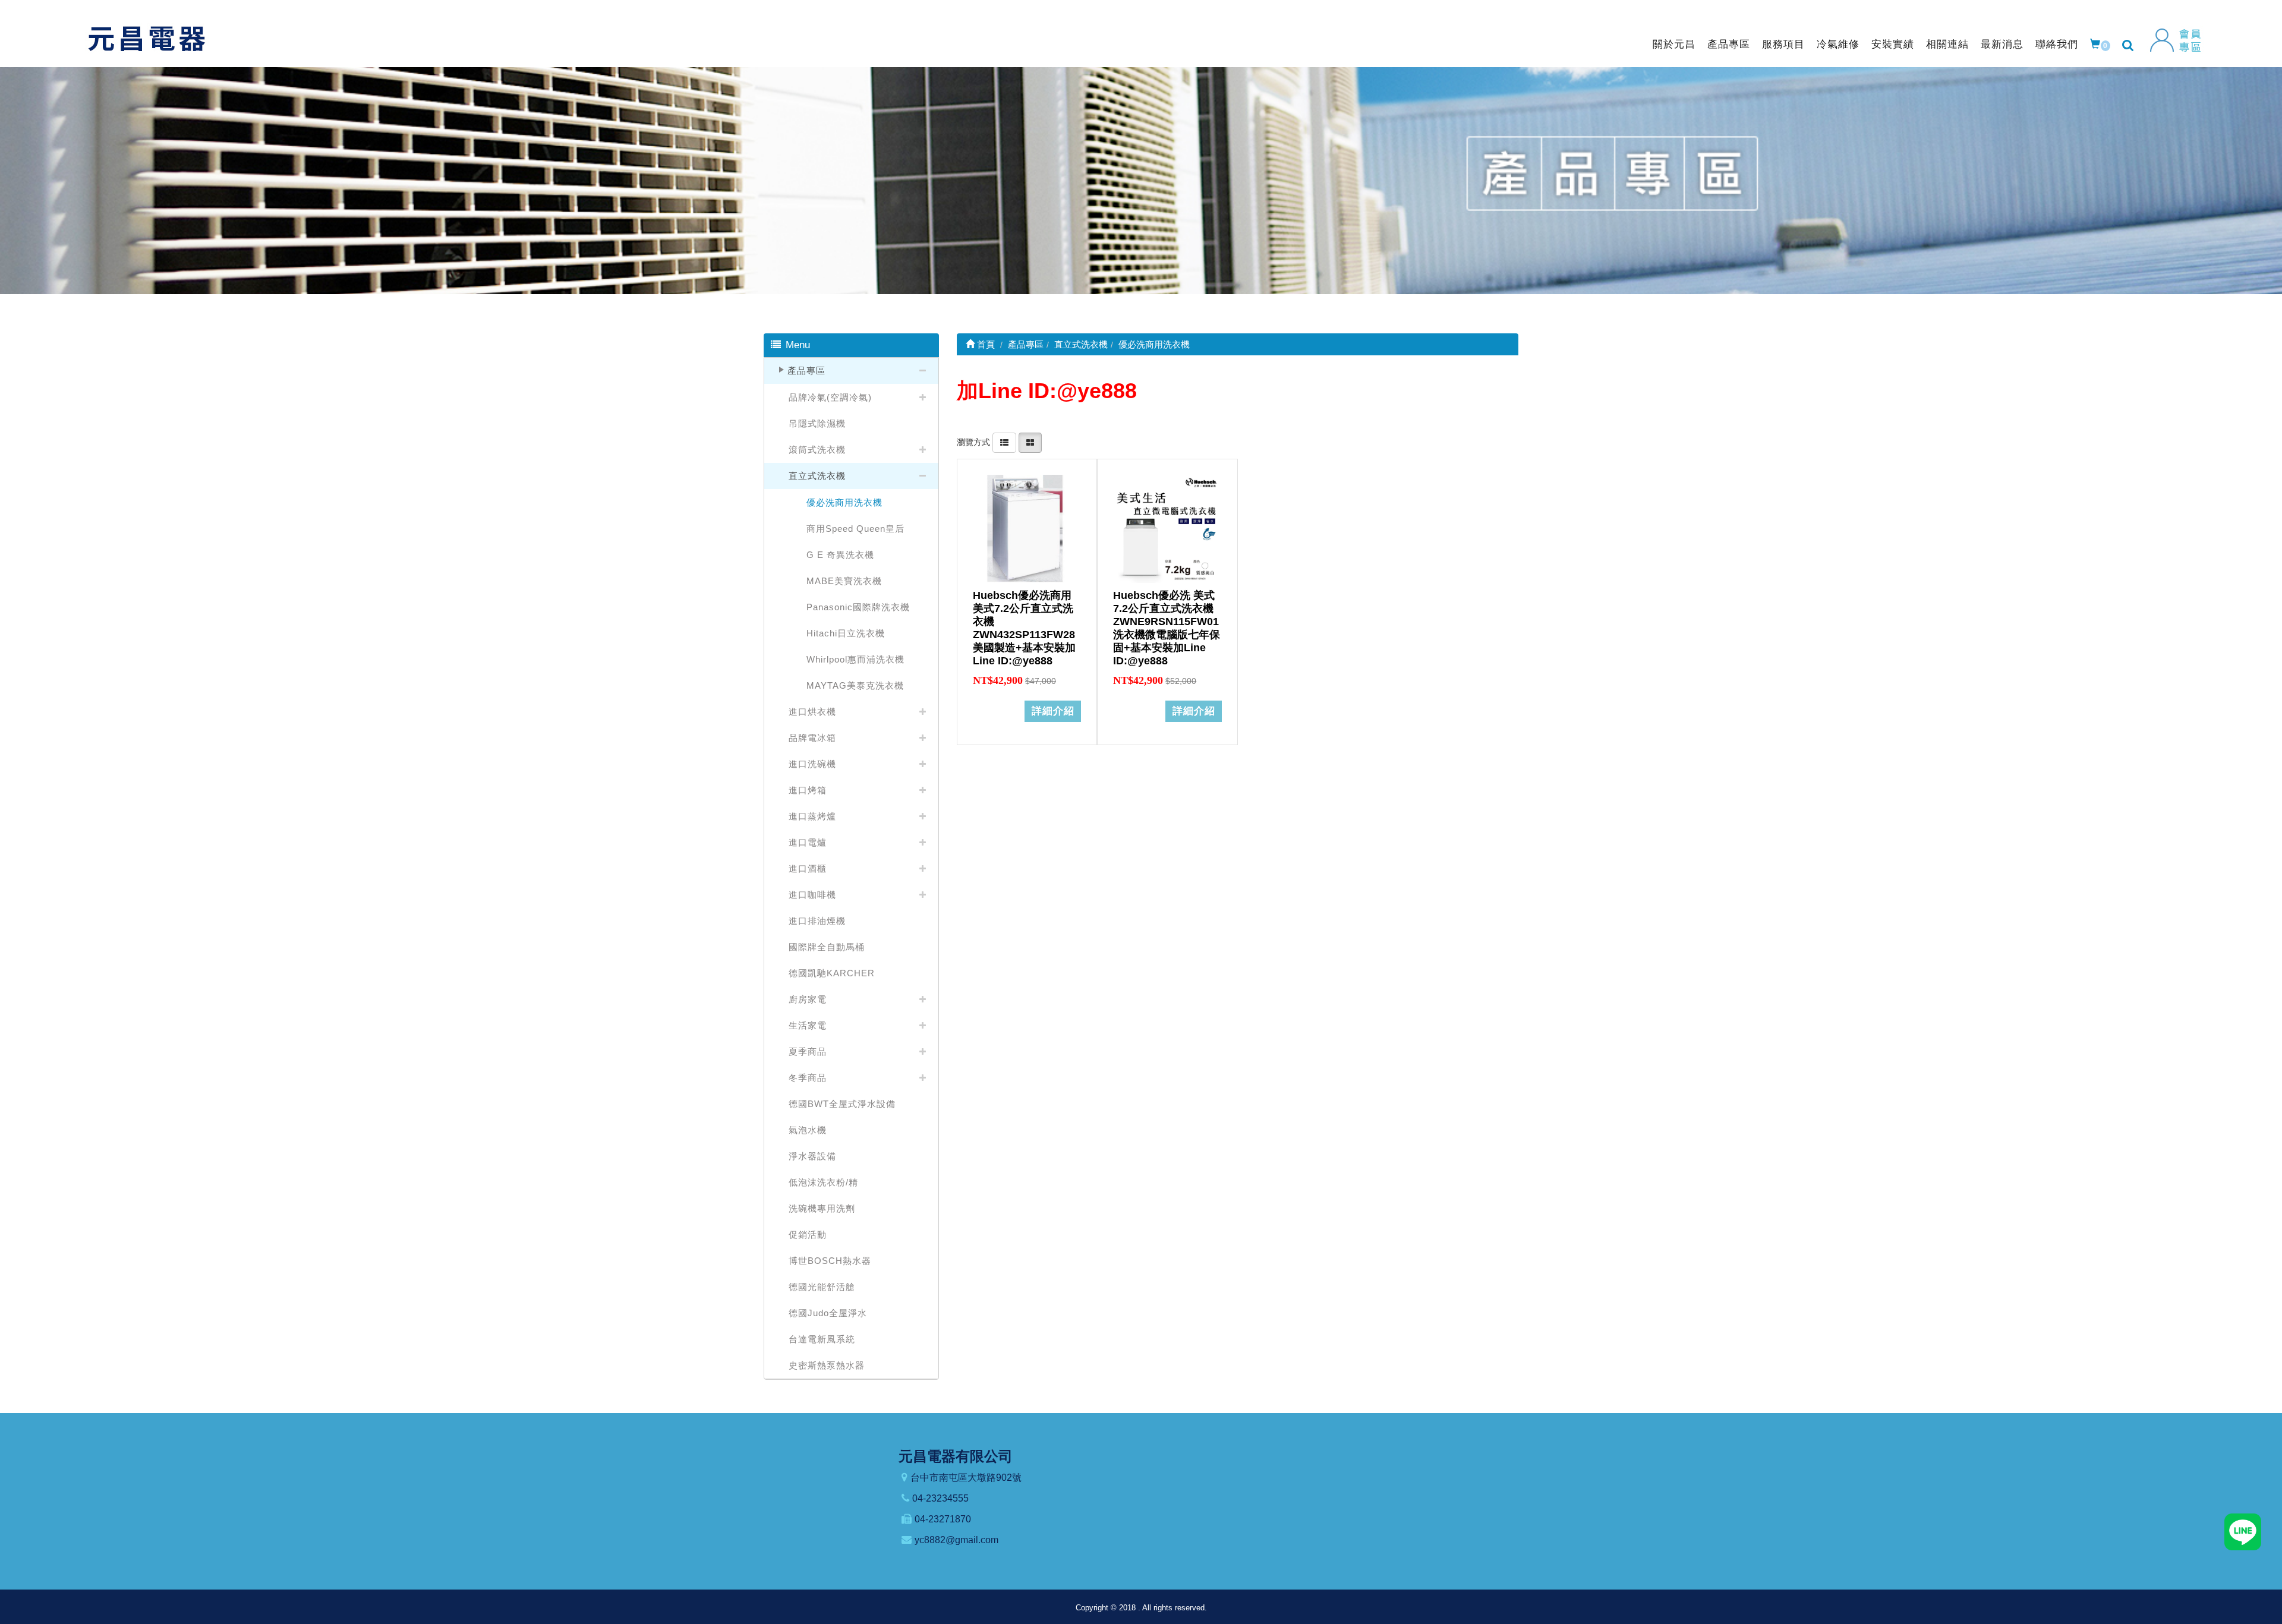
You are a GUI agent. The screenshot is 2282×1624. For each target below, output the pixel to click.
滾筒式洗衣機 (817, 450)
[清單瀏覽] (1004, 442)
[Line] (2243, 1531)
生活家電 (808, 1025)
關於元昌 (1674, 44)
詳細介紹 (1053, 711)
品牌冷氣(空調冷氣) (830, 397)
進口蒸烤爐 (812, 816)
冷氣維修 (1838, 44)
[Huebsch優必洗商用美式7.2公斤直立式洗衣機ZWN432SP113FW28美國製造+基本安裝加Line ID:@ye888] (1027, 529)
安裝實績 (1893, 44)
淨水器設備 (812, 1156)
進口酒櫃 (808, 868)
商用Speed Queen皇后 (855, 529)
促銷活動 (808, 1234)
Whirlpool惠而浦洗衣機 (855, 659)
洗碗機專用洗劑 (822, 1208)
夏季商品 (808, 1051)
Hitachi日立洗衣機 (846, 633)
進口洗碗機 (812, 764)
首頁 (985, 344)
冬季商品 (808, 1078)
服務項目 (1783, 44)
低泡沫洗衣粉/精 (823, 1182)
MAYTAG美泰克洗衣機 (855, 685)
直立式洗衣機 (817, 476)
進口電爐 (808, 842)
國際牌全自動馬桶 (827, 947)
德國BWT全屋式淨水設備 (842, 1104)
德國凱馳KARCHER (832, 973)
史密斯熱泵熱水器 (827, 1365)
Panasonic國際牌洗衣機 (858, 607)
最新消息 (2002, 44)
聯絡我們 (2057, 44)
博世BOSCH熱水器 (830, 1261)
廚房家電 (808, 999)
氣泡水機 (808, 1130)
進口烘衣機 (812, 712)
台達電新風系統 (822, 1339)
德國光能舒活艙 (822, 1287)
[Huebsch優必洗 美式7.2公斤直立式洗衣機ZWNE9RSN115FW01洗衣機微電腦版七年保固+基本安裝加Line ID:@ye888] (1167, 529)
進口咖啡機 (812, 895)
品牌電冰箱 (812, 738)
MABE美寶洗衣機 (844, 581)
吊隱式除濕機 (817, 423)
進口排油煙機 (817, 921)
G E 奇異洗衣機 (840, 555)
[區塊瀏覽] (1030, 442)
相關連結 (1947, 44)
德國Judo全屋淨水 (828, 1313)
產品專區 (1729, 44)
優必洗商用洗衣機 (844, 502)
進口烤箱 (808, 790)
